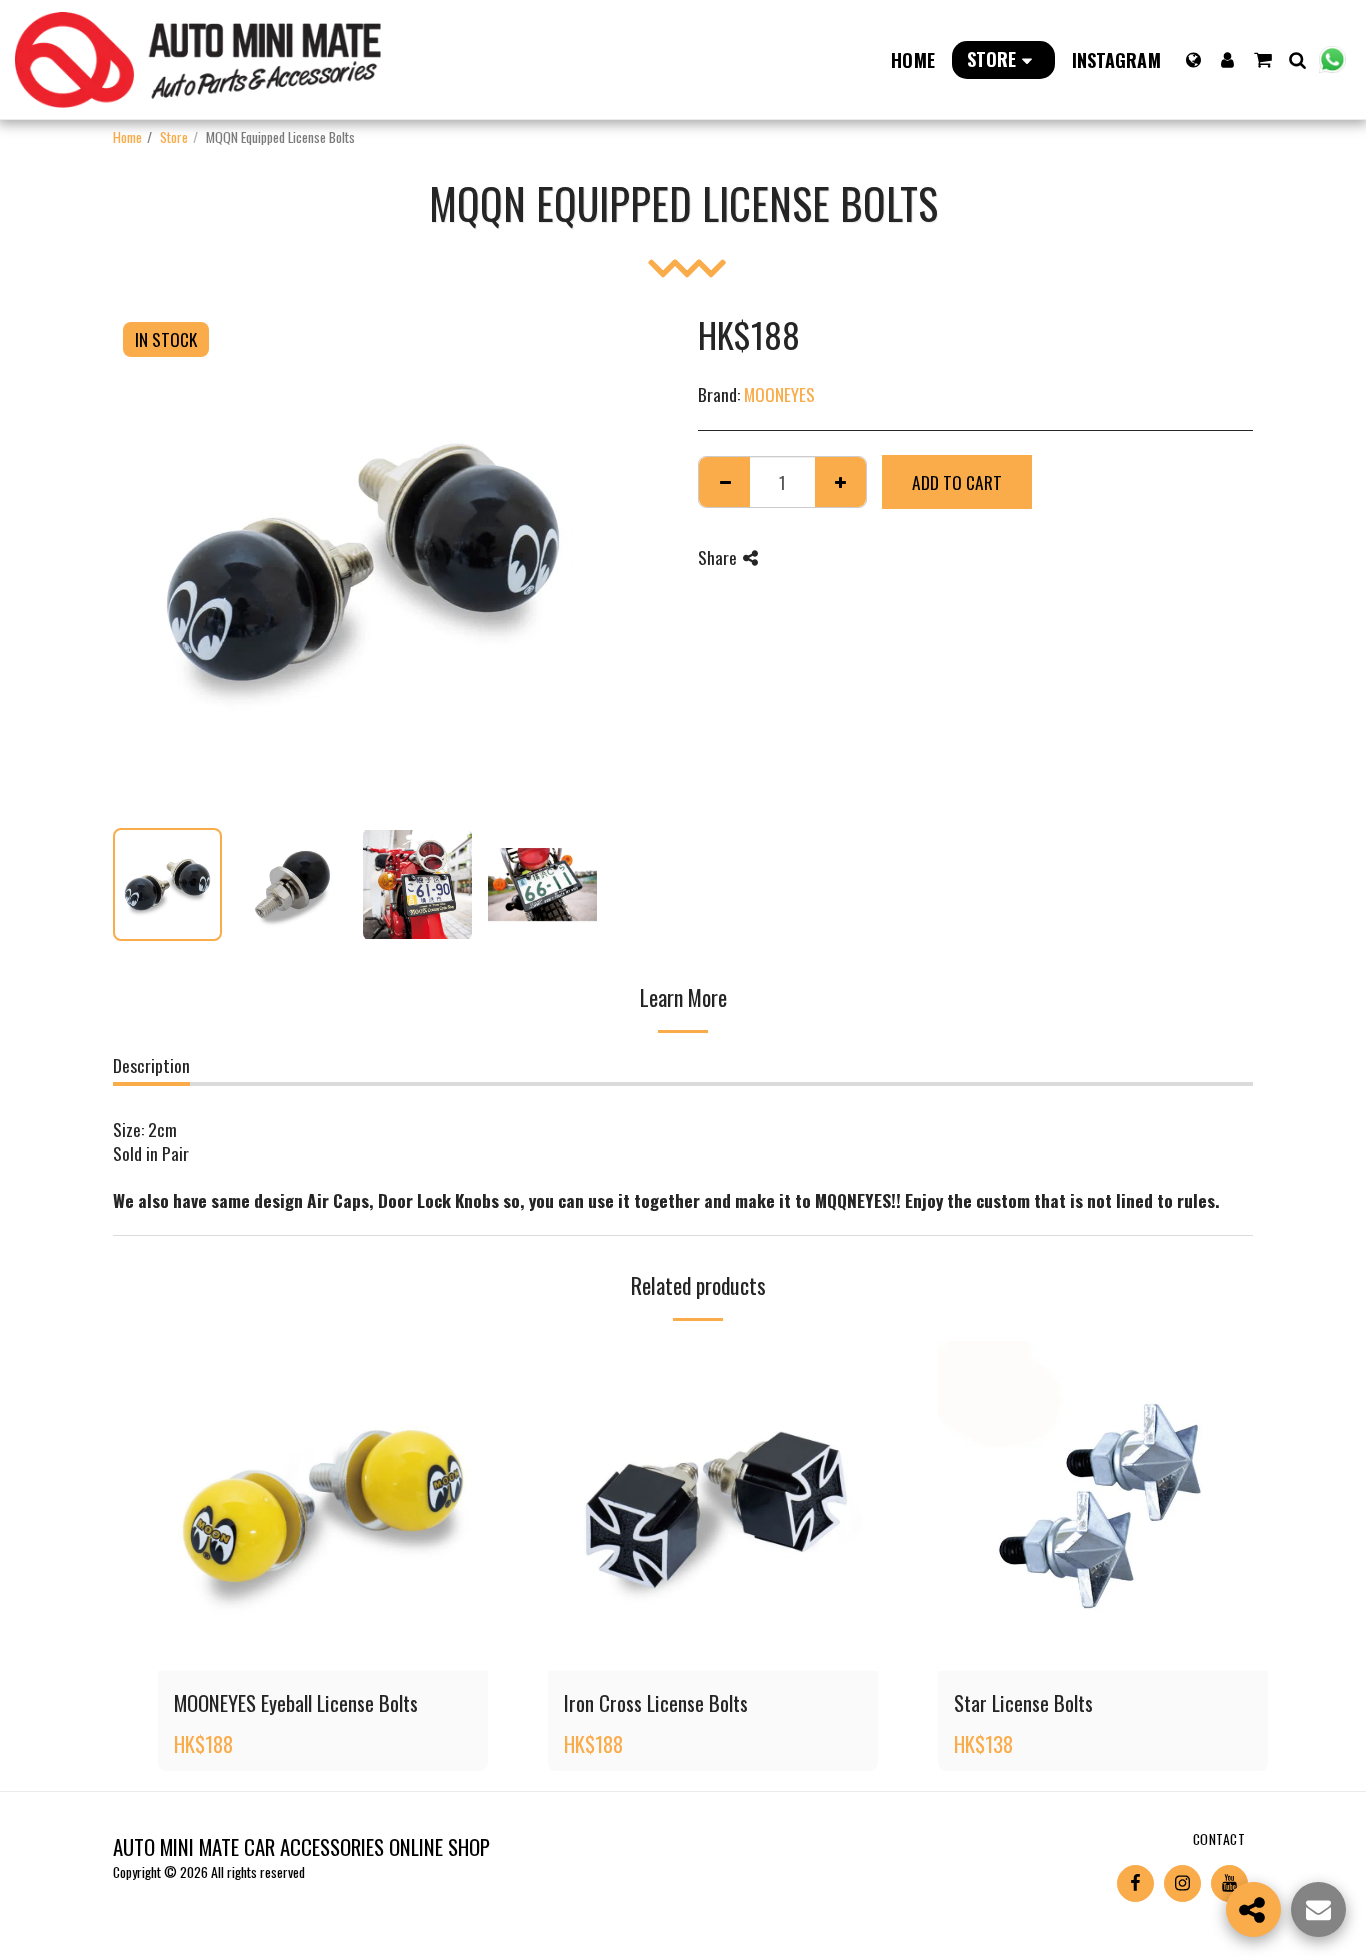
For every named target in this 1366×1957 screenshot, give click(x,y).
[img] (323, 1506)
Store (174, 136)
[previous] (145, 562)
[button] (1263, 60)
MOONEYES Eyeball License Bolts (296, 1702)
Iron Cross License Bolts (656, 1702)
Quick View (323, 1601)
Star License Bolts (1023, 1702)
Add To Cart (336, 1645)
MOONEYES (779, 394)
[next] (581, 562)
